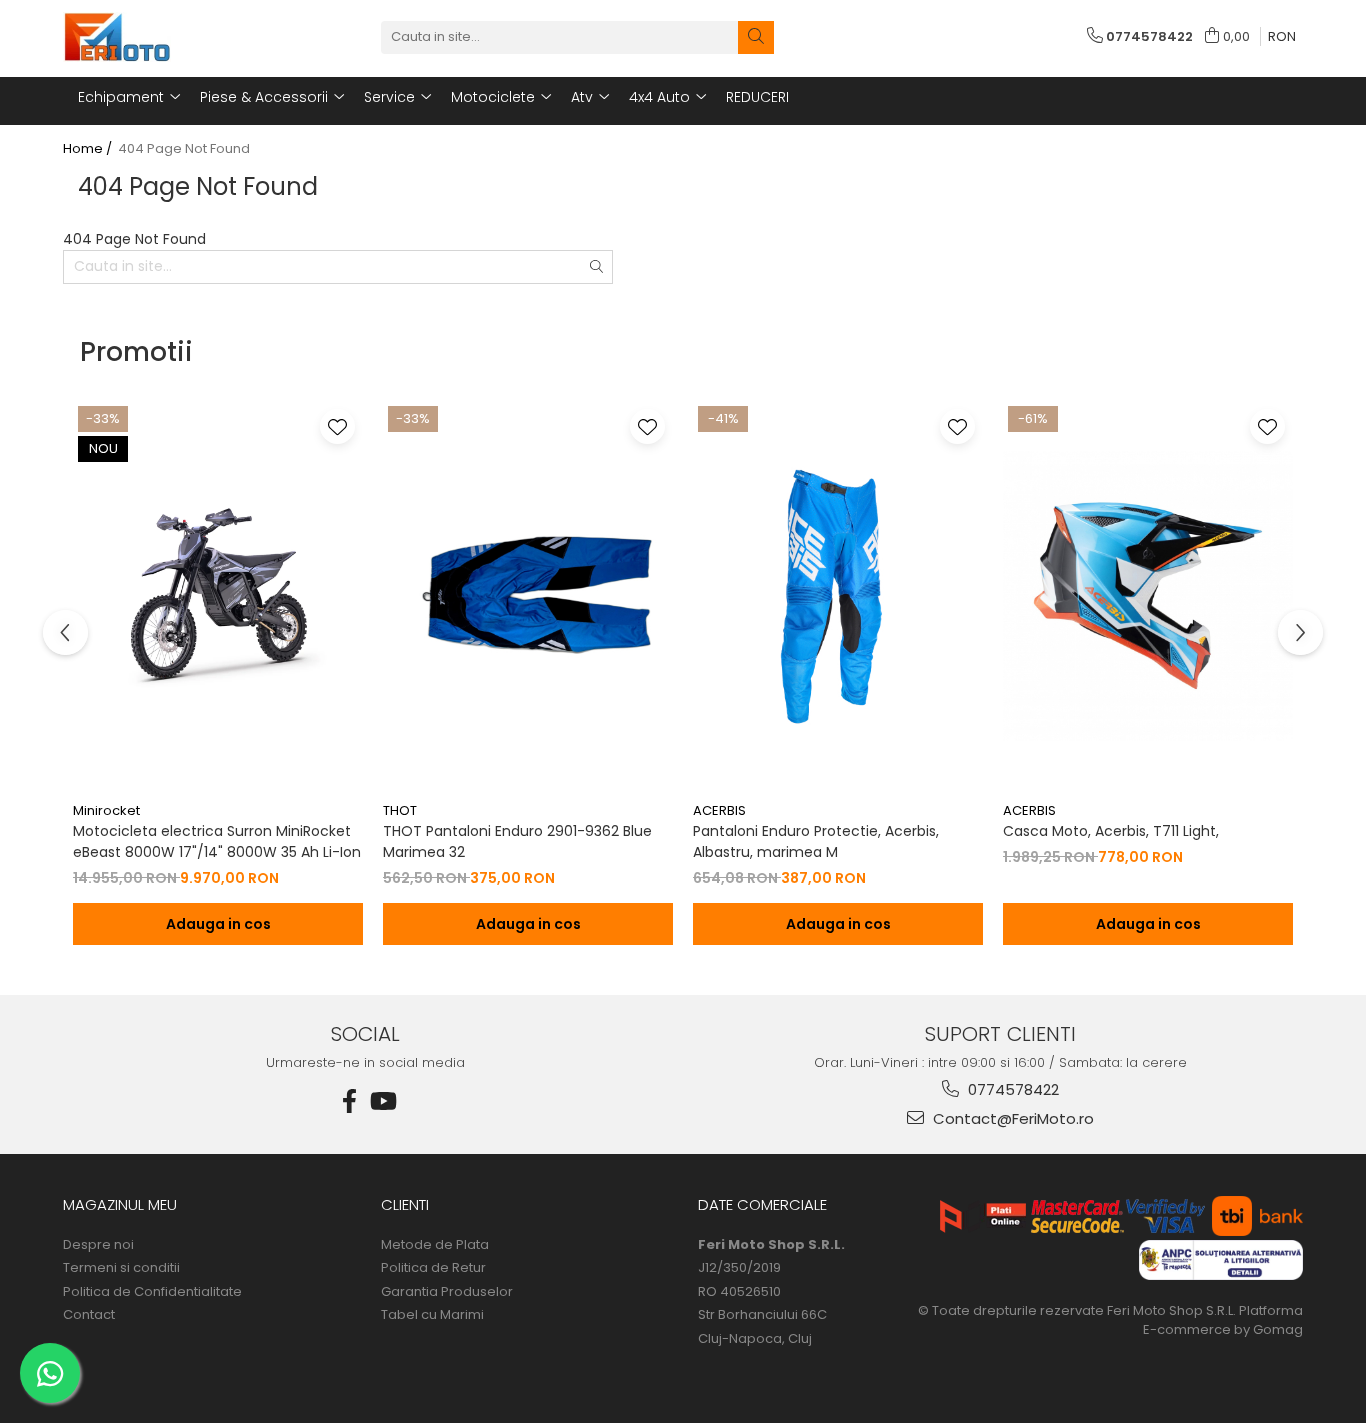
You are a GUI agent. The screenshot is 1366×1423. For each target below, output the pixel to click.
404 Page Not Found (184, 149)
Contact (89, 1315)
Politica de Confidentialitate (152, 1292)
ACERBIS (719, 810)
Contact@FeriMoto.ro (1011, 1118)
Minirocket (106, 810)
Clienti (405, 1204)
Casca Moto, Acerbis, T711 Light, (1111, 831)
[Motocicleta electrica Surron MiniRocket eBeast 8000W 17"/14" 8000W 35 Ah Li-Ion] (218, 597)
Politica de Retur (433, 1268)
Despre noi (98, 1245)
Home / (89, 149)
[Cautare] (756, 37)
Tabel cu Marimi (432, 1315)
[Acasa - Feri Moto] (163, 37)
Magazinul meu (120, 1204)
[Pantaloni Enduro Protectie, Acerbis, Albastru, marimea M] (838, 597)
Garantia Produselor (447, 1292)
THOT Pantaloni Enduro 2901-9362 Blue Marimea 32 (517, 841)
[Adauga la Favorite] (337, 426)
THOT (400, 810)
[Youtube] (382, 1101)
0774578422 (1011, 1089)
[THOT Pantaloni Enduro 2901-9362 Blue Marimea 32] (528, 597)
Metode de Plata (435, 1245)
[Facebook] (350, 1101)
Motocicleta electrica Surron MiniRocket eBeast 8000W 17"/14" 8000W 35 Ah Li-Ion (217, 841)
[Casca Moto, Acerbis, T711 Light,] (1148, 597)
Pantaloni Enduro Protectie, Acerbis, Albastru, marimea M (816, 841)
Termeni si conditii (121, 1268)
